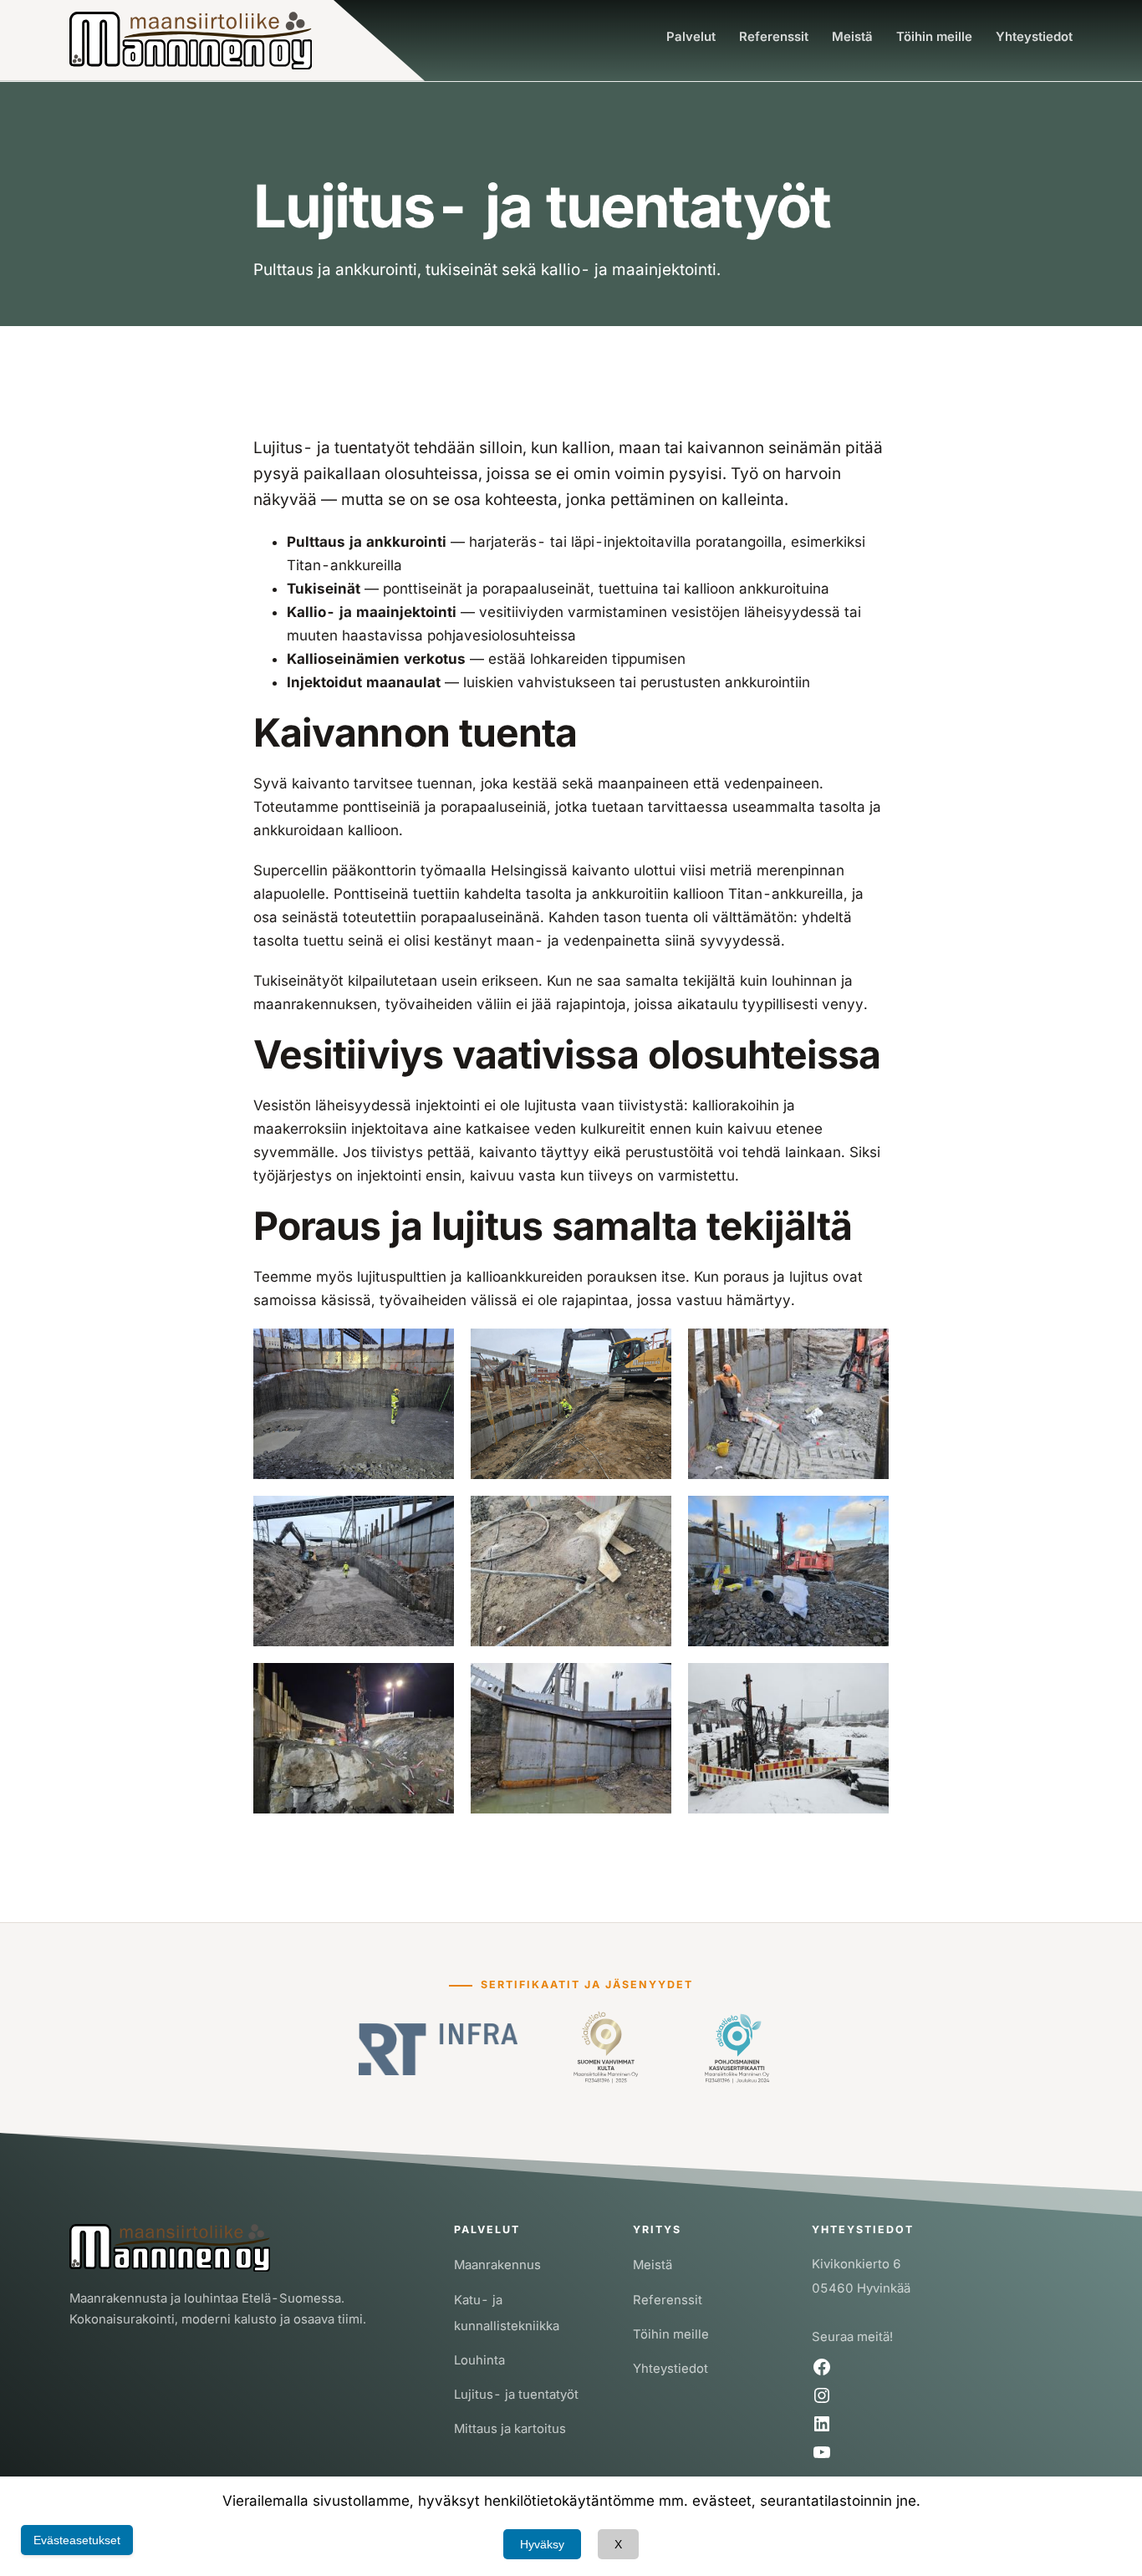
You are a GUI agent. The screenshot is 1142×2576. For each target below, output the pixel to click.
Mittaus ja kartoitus (510, 2429)
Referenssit (668, 2300)
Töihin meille (671, 2334)
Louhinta (479, 2360)
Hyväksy (542, 2544)
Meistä (653, 2265)
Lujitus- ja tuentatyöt (516, 2395)
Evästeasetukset (77, 2540)
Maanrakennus (497, 2265)
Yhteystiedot (670, 2369)
